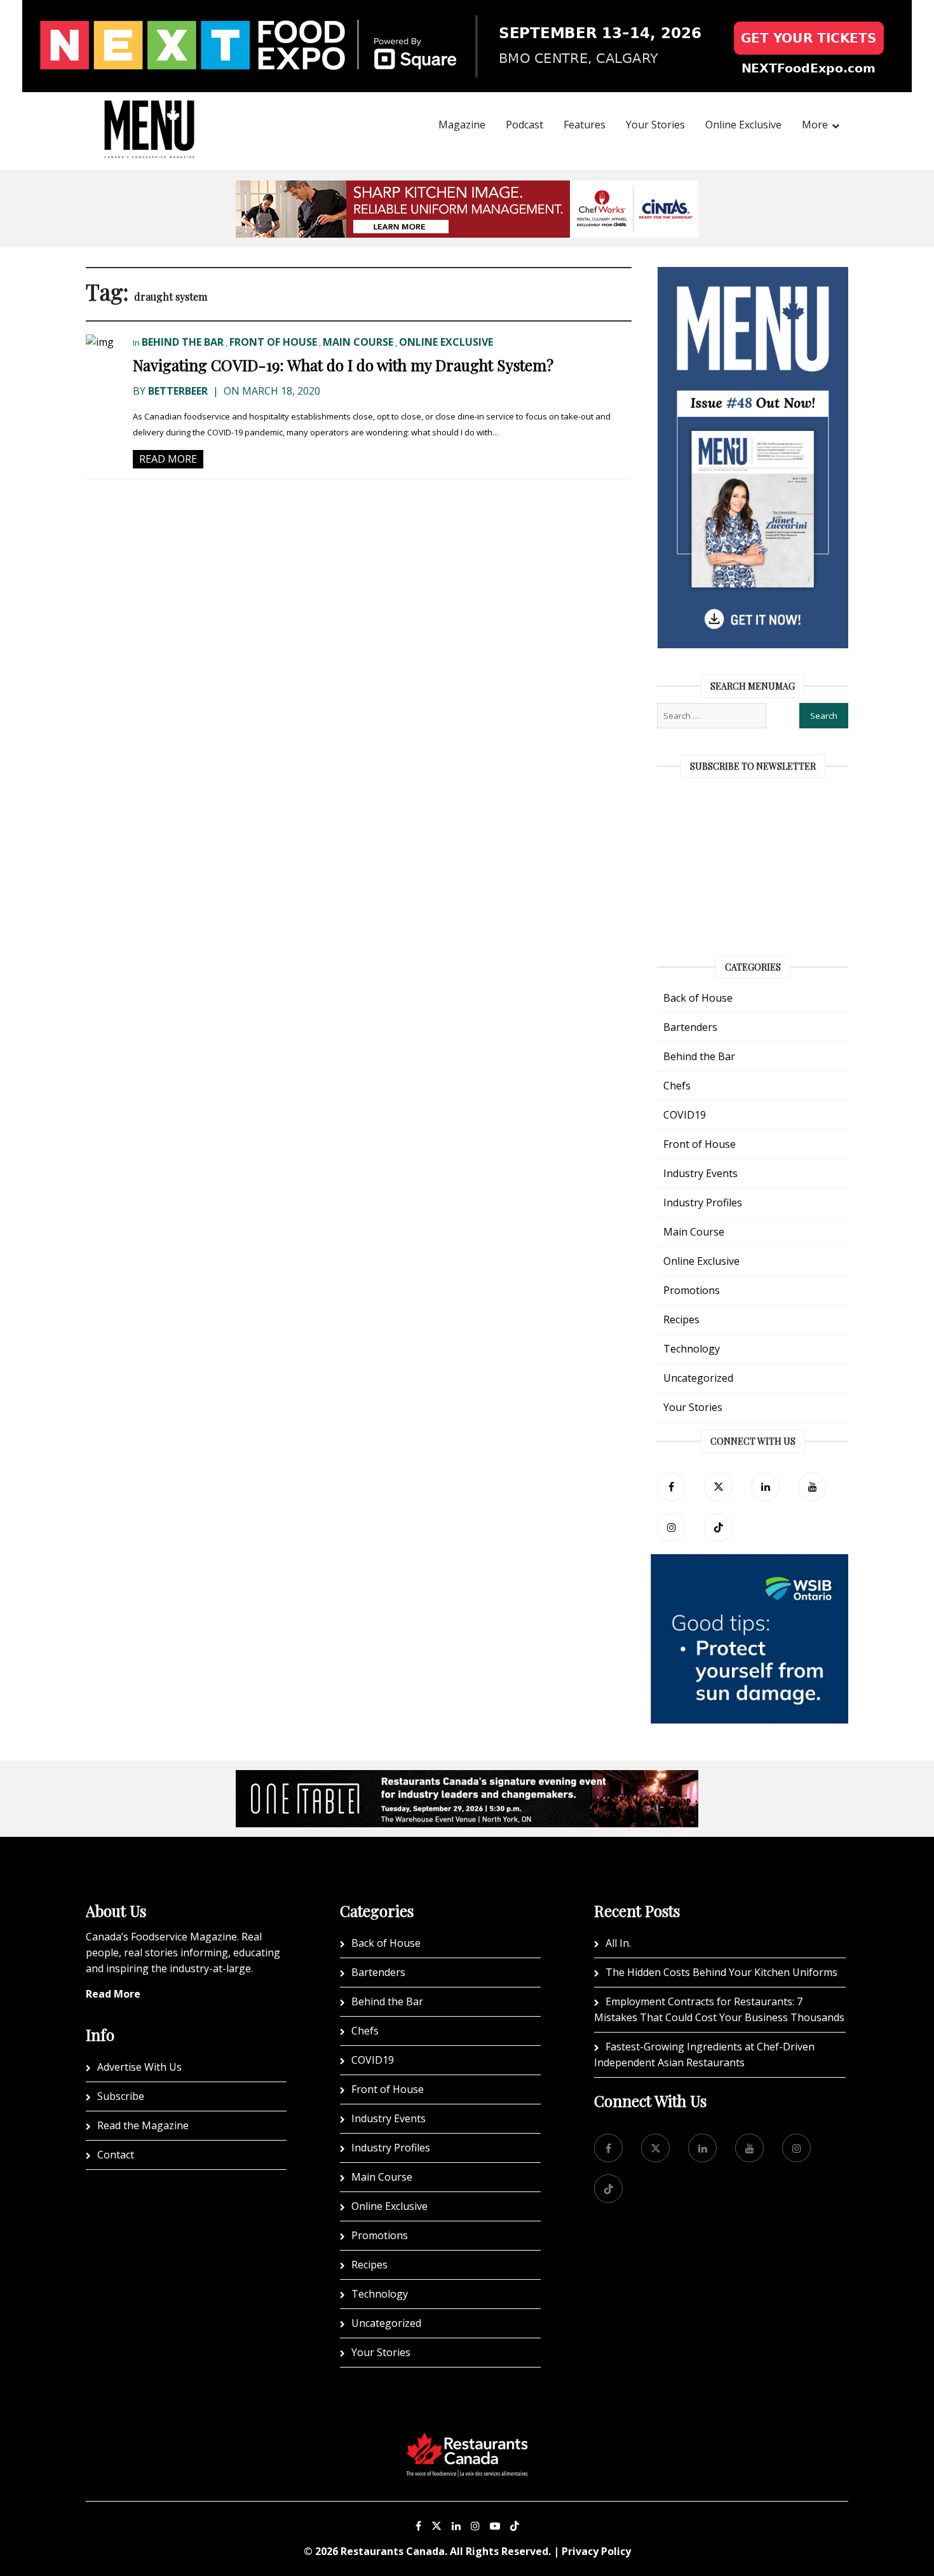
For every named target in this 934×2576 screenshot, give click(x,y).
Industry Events (700, 1173)
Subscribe (121, 2096)
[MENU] (149, 112)
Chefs (677, 1086)
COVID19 (685, 1115)
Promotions (692, 1290)
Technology (692, 1349)
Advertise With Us (139, 2067)
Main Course (358, 342)
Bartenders (690, 1027)
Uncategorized (698, 1378)
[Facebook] (671, 1487)
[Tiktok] (718, 1528)
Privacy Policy (596, 2551)
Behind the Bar (183, 342)
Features (585, 125)
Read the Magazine (143, 2125)
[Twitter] (718, 1487)
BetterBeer (178, 391)
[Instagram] (475, 2526)
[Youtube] (495, 2526)
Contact (116, 2155)
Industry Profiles (703, 1203)
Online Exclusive (743, 125)
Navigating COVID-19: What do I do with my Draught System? (343, 365)
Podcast (525, 125)
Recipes (681, 1319)
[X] (437, 2526)
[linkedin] (765, 1487)
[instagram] (671, 1528)
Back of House (698, 998)
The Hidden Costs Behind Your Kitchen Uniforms (721, 1972)
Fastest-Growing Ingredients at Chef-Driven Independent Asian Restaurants (704, 2055)
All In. (618, 1943)
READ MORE (168, 459)
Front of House (273, 342)
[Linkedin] (456, 2526)
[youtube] (812, 1487)
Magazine (462, 125)
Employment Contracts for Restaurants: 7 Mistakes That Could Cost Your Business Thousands (719, 2009)
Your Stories (655, 125)
